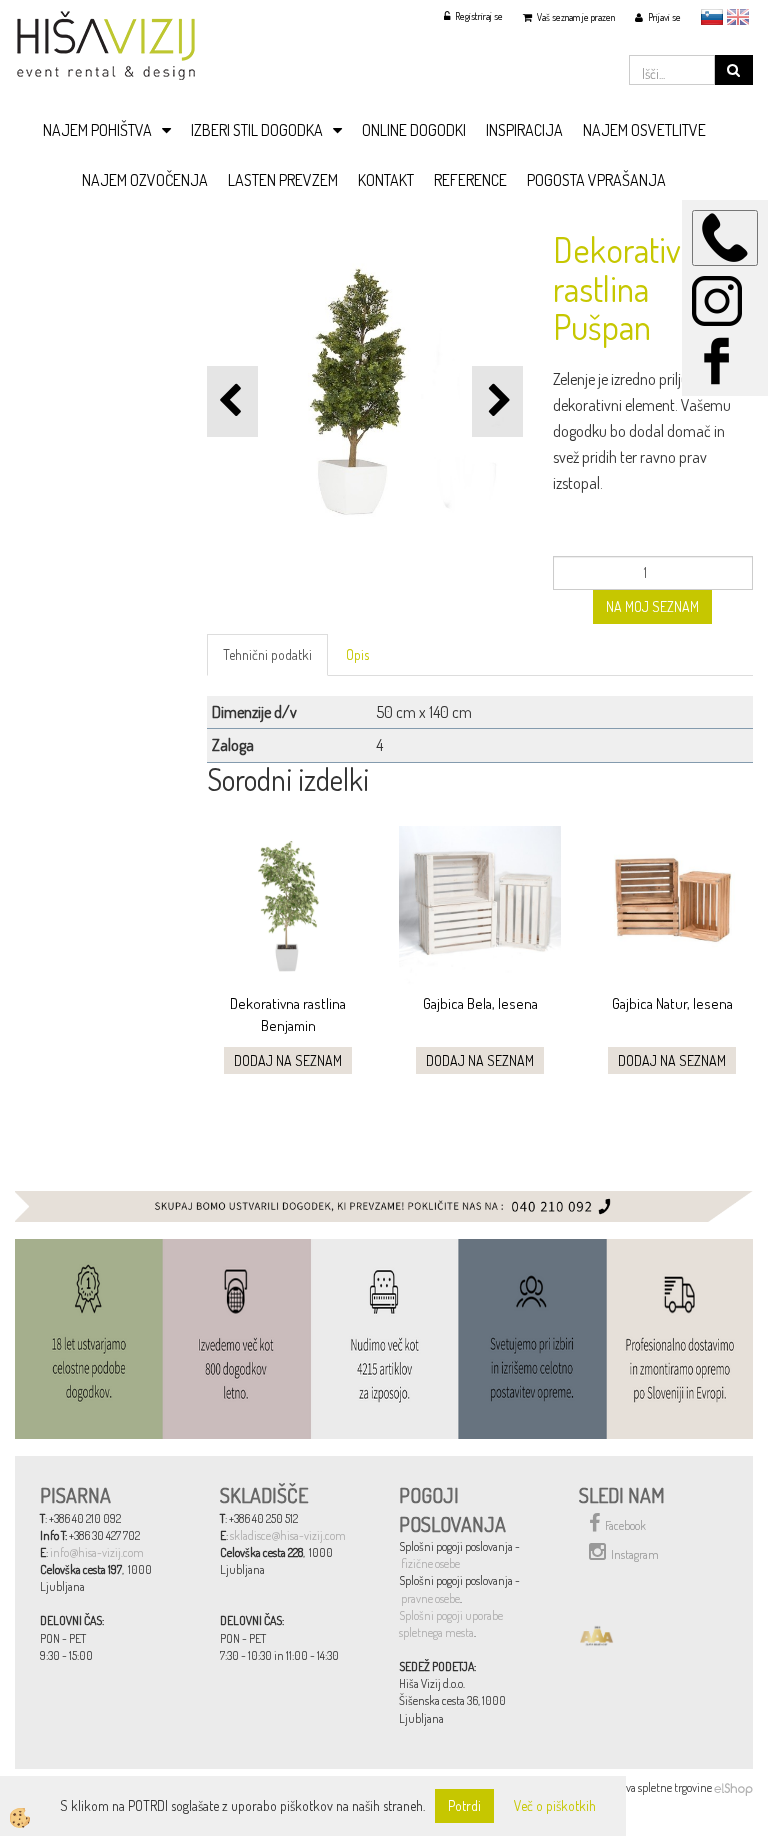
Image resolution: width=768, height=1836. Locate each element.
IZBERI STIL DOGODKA (257, 130)
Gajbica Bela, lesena (480, 1003)
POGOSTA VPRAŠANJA (596, 180)
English (738, 17)
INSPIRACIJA (524, 130)
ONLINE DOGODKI (414, 130)
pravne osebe (430, 1598)
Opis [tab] (357, 654)
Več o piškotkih (555, 1805)
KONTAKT (386, 180)
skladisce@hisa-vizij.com (288, 1535)
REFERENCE (470, 180)
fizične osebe (430, 1563)
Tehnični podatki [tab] (267, 654)
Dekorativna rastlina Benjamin (288, 1014)
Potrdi (464, 1805)
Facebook (625, 1525)
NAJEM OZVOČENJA (145, 180)
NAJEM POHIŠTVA (97, 130)
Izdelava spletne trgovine (655, 1787)
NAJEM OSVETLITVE (644, 130)
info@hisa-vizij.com (97, 1552)
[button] (497, 401)
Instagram (635, 1554)
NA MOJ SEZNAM (652, 606)
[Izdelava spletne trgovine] (733, 1787)
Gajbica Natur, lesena (672, 1003)
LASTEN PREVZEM (283, 180)
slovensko (712, 17)
